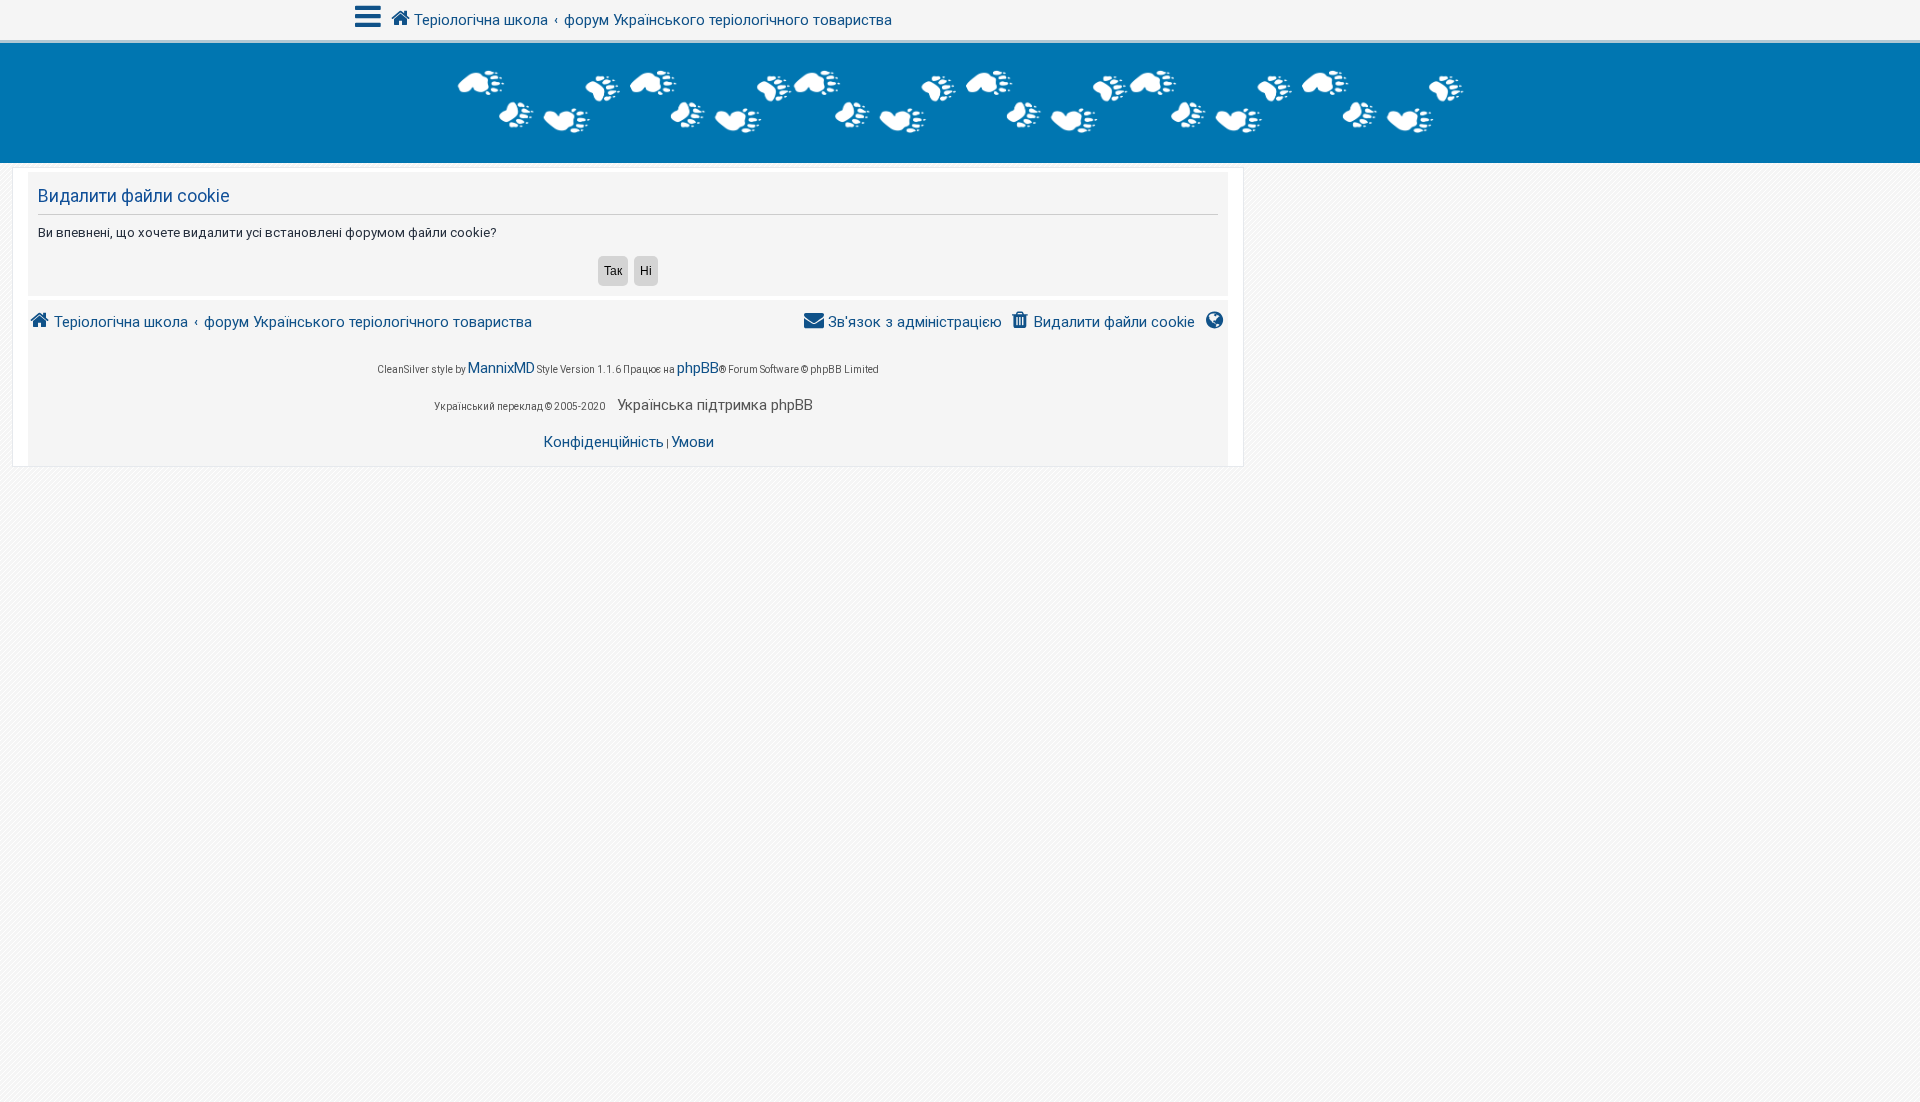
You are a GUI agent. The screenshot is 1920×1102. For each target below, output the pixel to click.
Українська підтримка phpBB (715, 405)
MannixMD (501, 368)
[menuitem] (1102, 322)
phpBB (698, 368)
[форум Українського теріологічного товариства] (960, 103)
